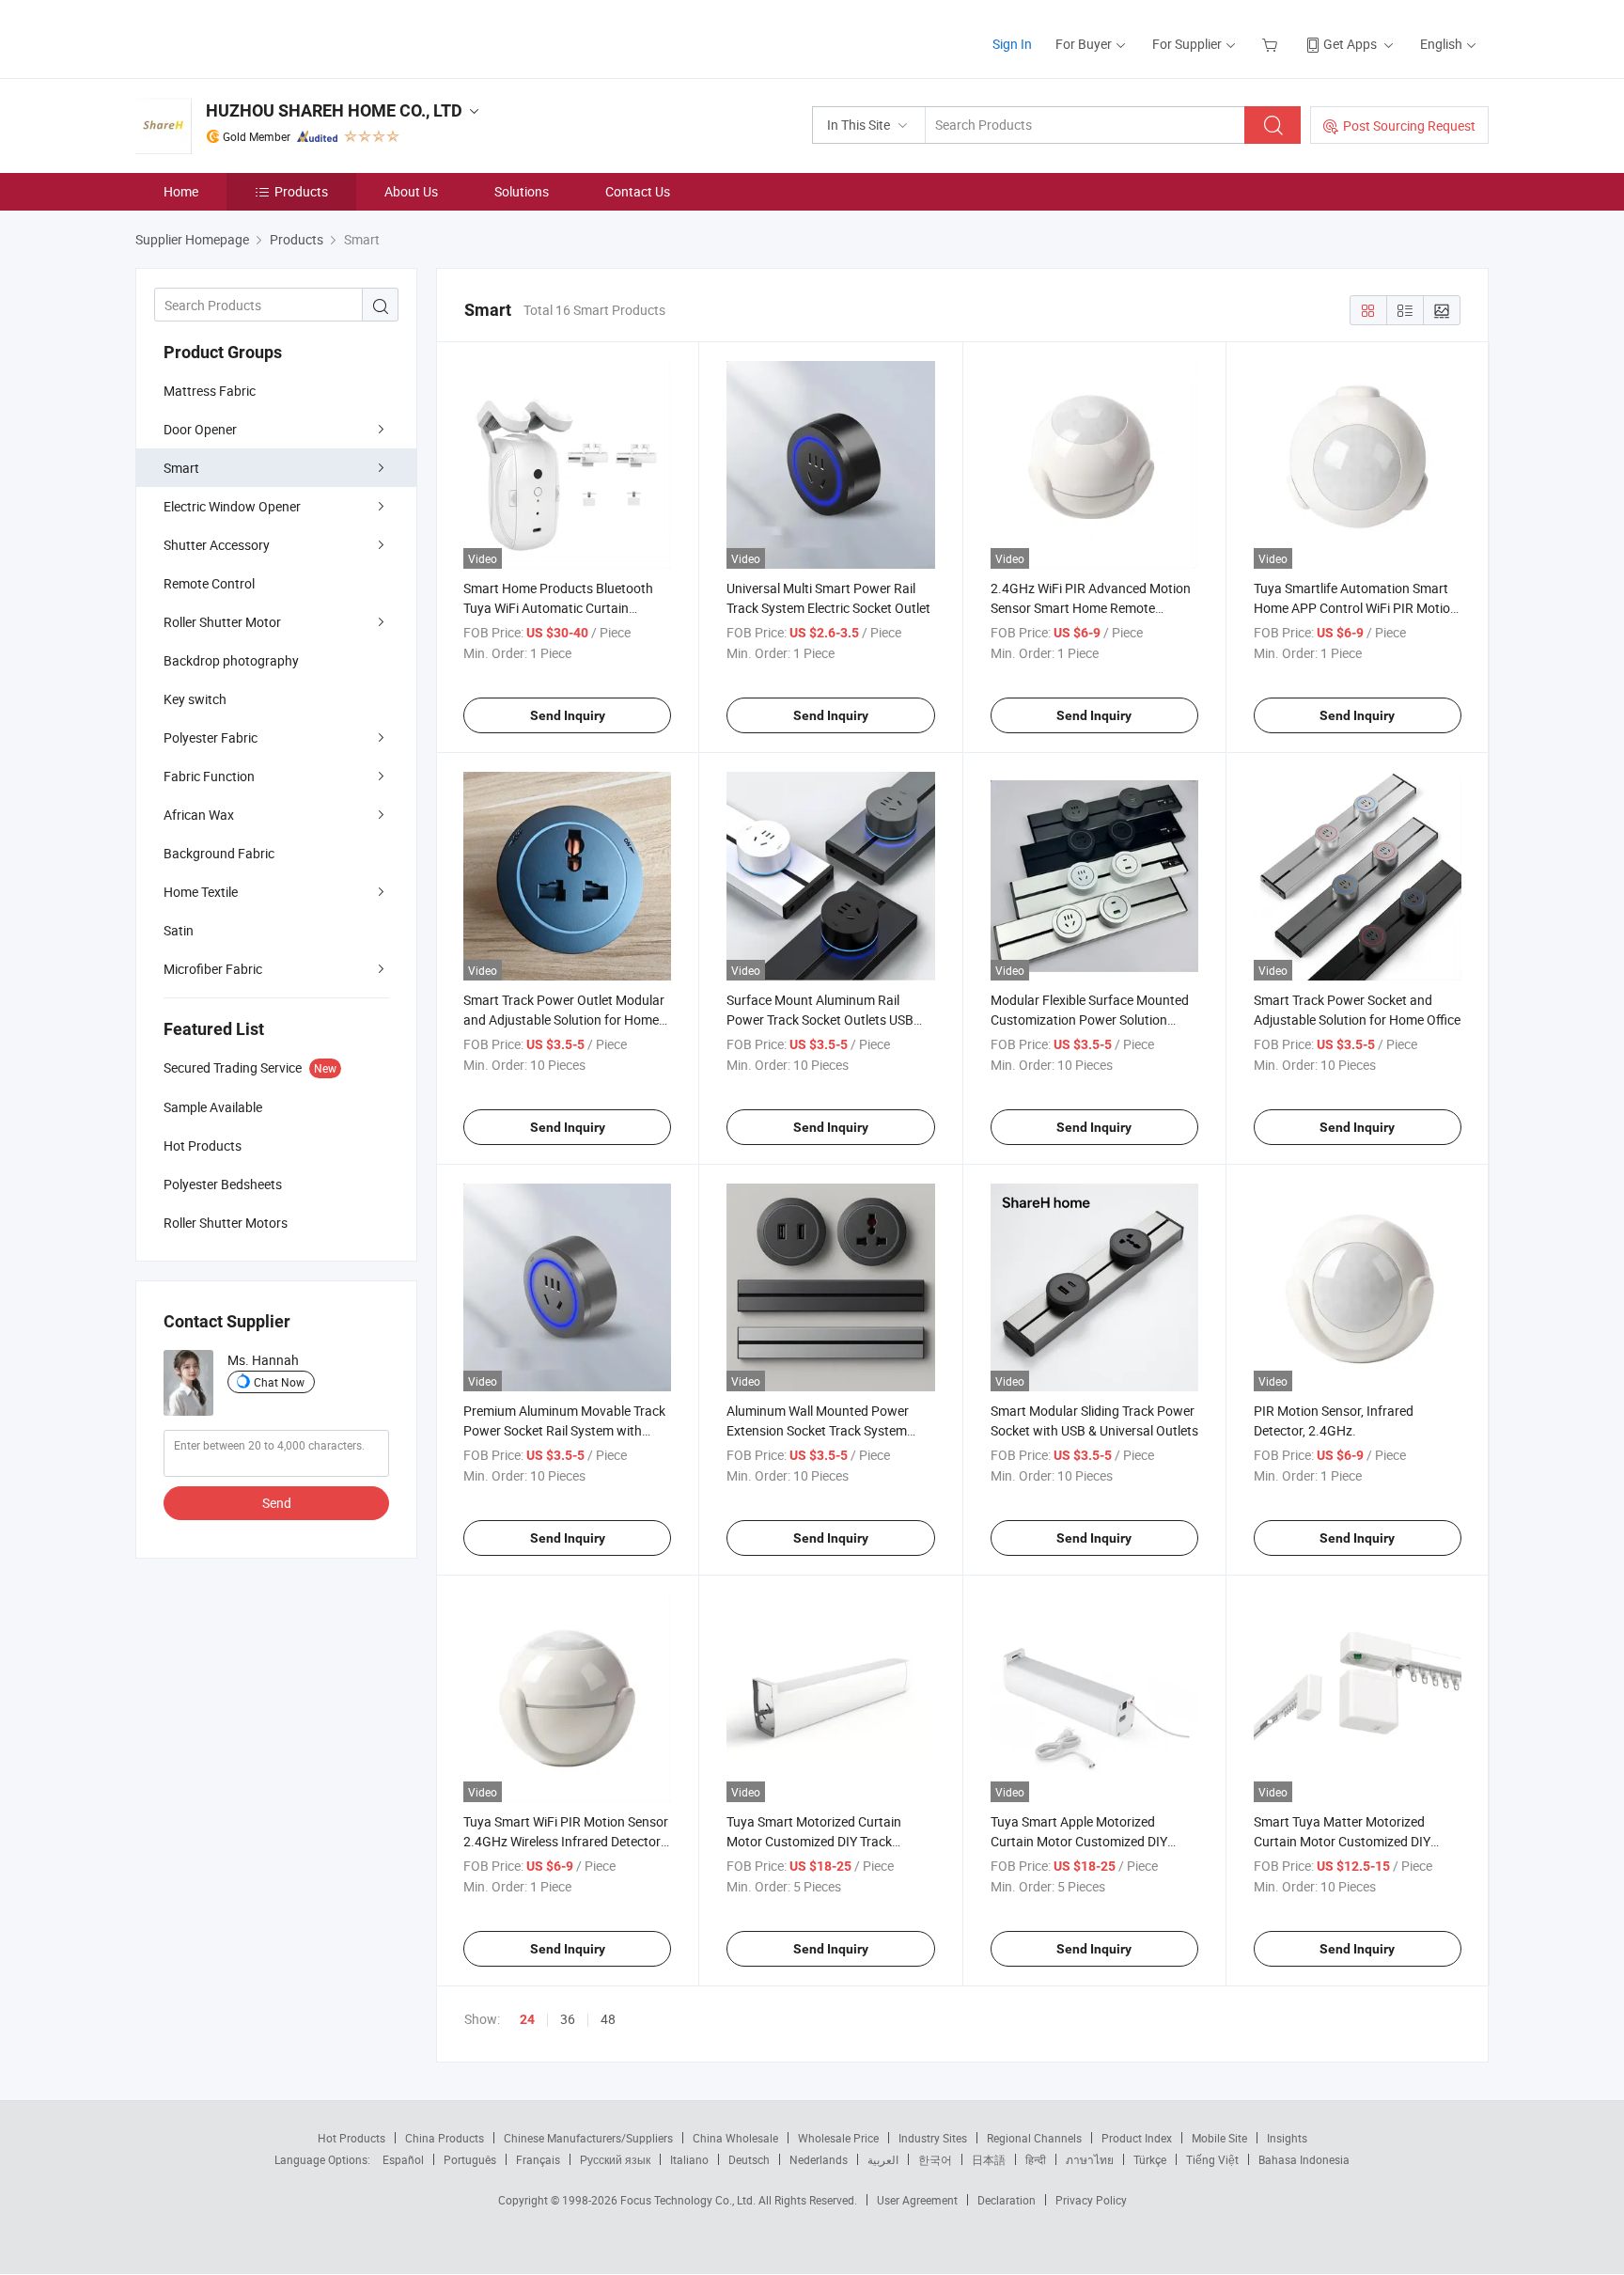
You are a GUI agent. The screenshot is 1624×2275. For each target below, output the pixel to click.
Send (277, 1503)
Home (181, 191)
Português (470, 2159)
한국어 (935, 2159)
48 (608, 2019)
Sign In (1012, 44)
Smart (181, 468)
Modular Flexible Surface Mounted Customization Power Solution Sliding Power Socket (1090, 1020)
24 (527, 2019)
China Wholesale (735, 2138)
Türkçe (1150, 2159)
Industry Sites (933, 2138)
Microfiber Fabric (213, 969)
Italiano (689, 2159)
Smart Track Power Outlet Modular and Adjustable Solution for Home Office (564, 1020)
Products (301, 191)
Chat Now (279, 1382)
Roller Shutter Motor (222, 622)
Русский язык (615, 2159)
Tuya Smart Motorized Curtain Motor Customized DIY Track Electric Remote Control (814, 1841)
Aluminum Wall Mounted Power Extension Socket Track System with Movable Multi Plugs (818, 1430)
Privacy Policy (1091, 2200)
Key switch (195, 699)
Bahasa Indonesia (1304, 2159)
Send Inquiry (568, 715)
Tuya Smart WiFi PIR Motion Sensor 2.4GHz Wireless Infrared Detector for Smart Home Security (566, 1841)
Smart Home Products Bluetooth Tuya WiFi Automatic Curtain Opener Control (558, 608)
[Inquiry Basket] (1272, 44)
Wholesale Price (838, 2138)
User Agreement (917, 2200)
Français (538, 2159)
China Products (445, 2138)
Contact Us (638, 191)
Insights (1287, 2138)
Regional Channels (1034, 2138)
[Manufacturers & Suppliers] (256, 37)
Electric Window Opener (232, 506)
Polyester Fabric (211, 737)
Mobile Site (1219, 2138)
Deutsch (749, 2159)
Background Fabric (219, 853)
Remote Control (209, 583)
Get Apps (1350, 44)
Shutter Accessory (217, 545)
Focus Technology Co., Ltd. (689, 2200)
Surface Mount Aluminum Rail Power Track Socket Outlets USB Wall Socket (820, 1020)
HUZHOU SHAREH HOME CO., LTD (334, 110)
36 (568, 2019)
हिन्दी (1036, 2159)
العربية (883, 2159)
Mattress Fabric (210, 391)
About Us (411, 191)
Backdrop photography (231, 660)
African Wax (199, 815)
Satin (179, 930)
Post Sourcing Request (1409, 126)
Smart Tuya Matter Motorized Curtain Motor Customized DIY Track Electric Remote (1342, 1841)
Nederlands (819, 2159)
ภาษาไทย (1090, 2159)
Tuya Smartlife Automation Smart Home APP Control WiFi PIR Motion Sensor (1356, 608)
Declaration (1007, 2200)
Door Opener (200, 429)
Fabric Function (209, 776)
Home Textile (201, 892)
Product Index (1137, 2138)
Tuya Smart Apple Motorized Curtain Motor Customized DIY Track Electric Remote (1079, 1841)
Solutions (522, 191)
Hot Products (351, 2138)
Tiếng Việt (1212, 2159)
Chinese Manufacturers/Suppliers (588, 2138)
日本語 (989, 2159)
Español (403, 2159)
